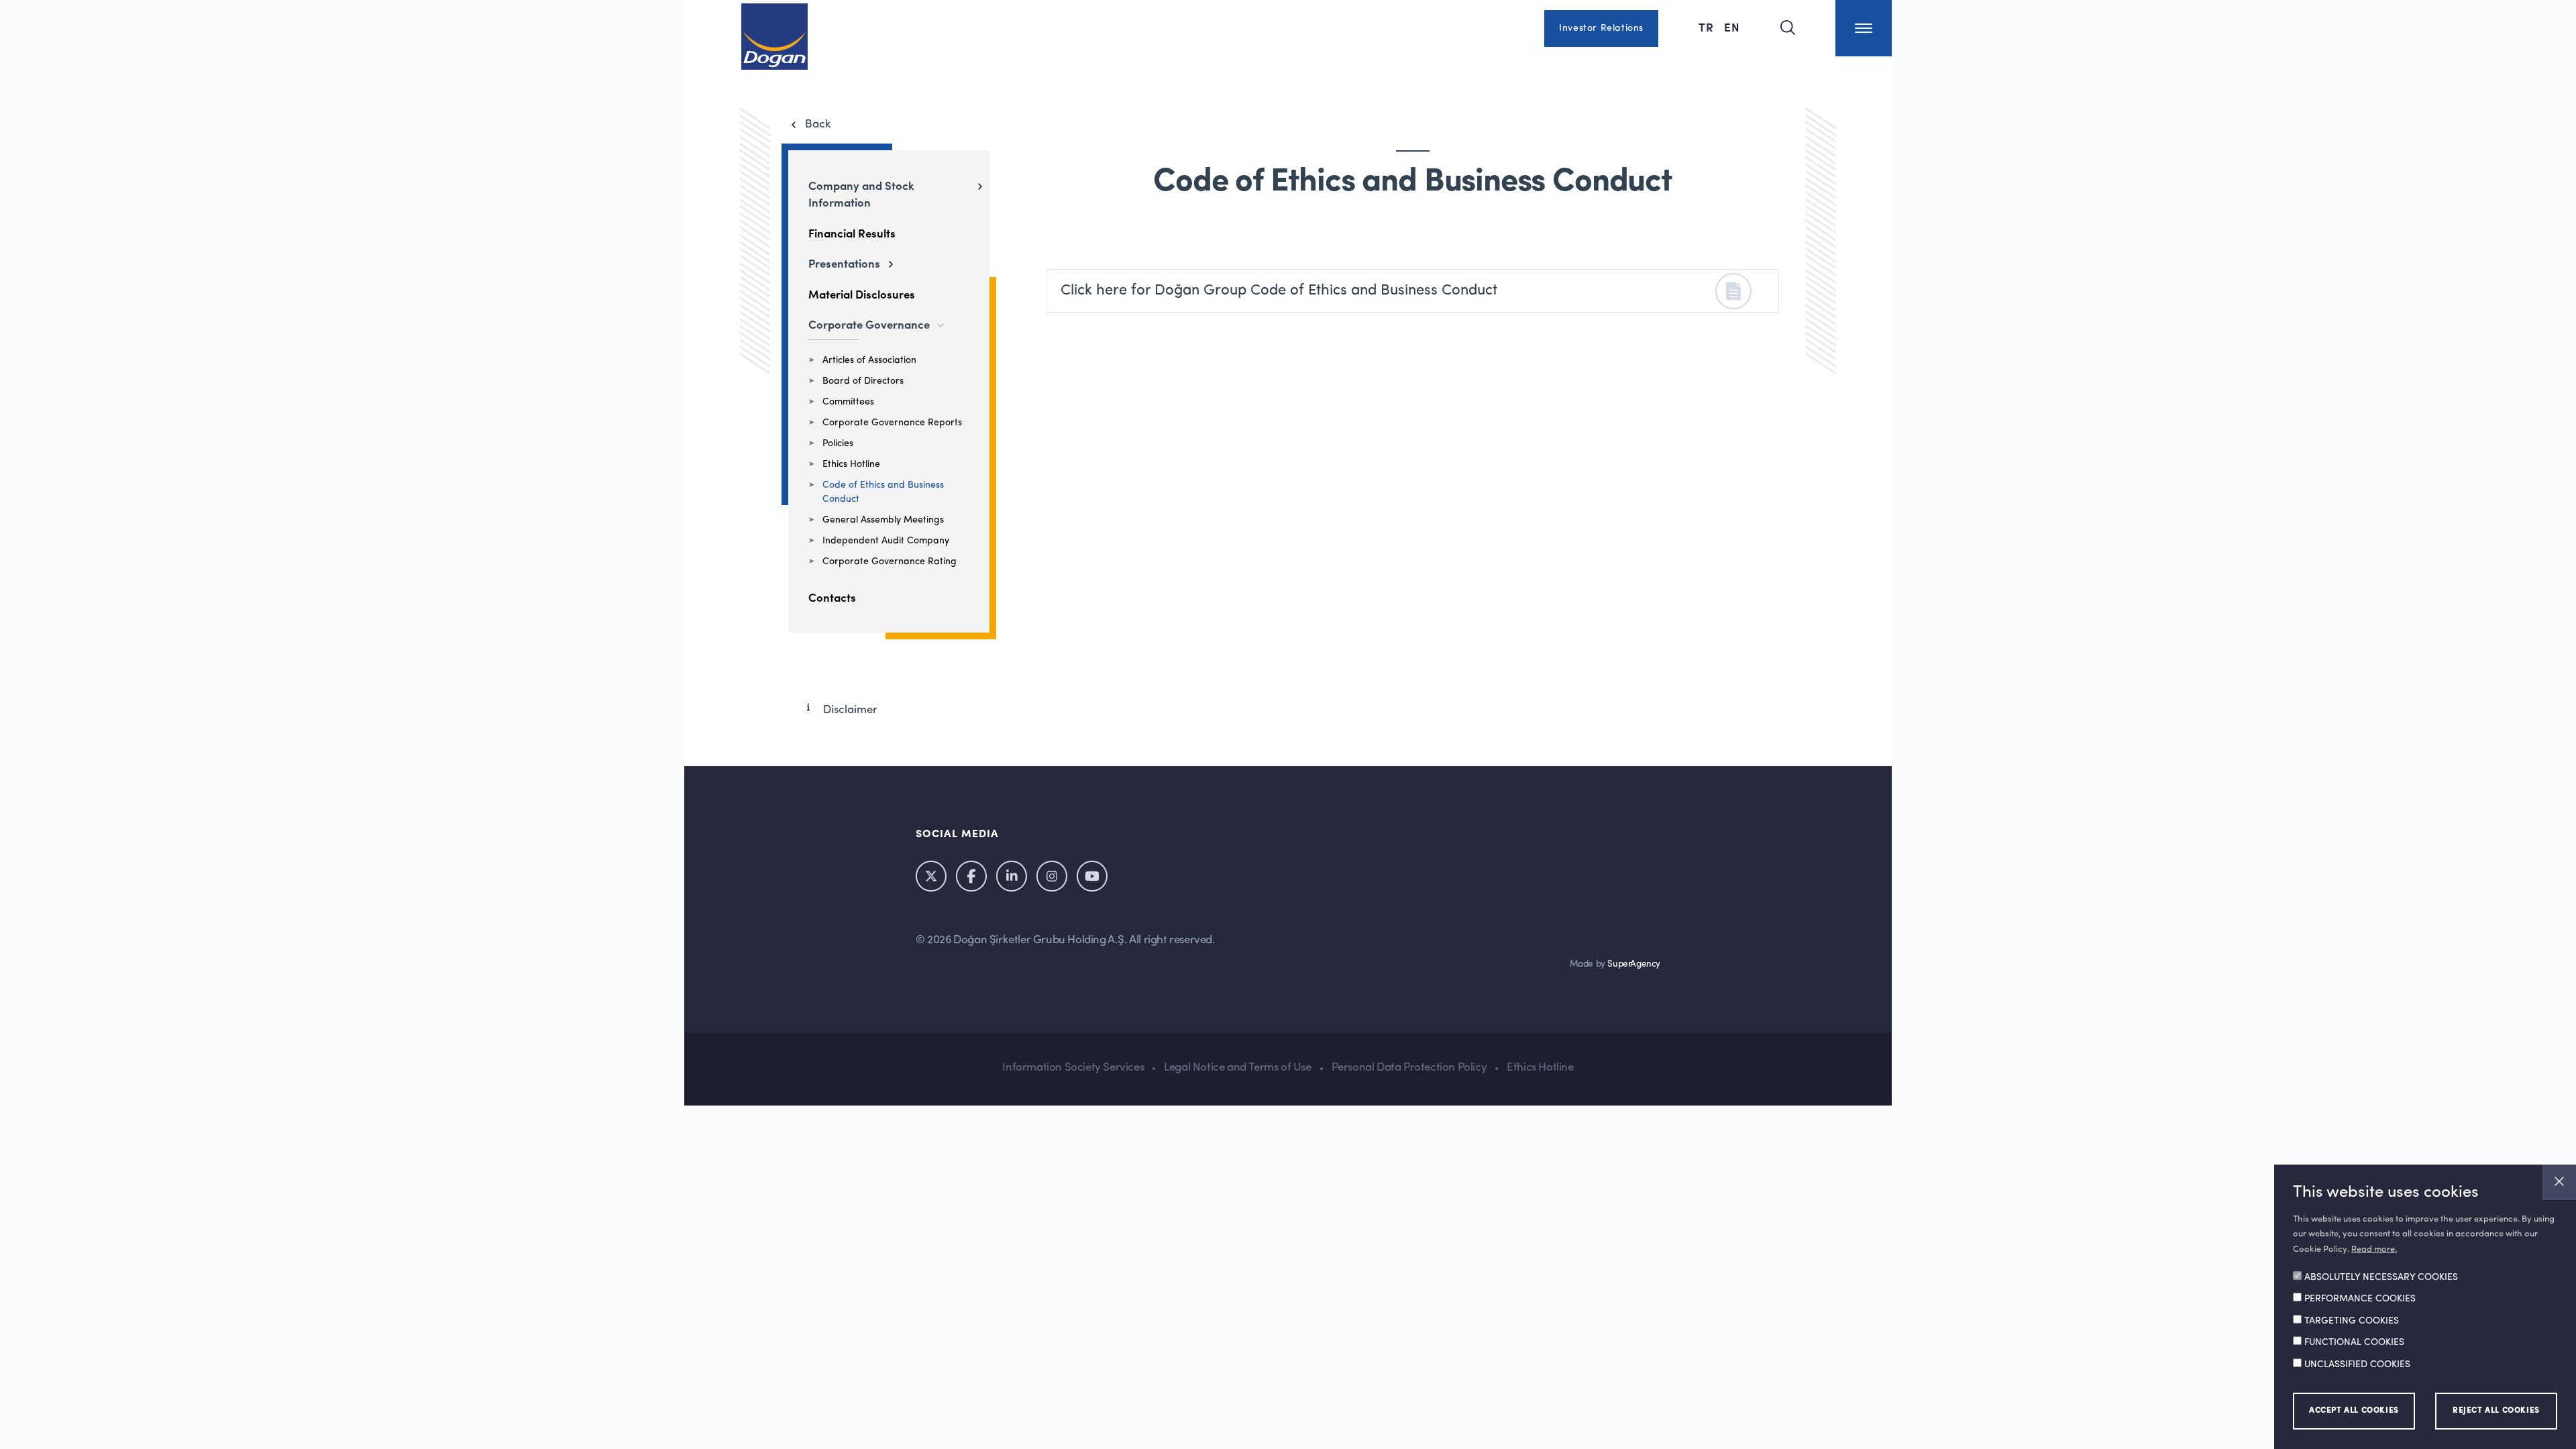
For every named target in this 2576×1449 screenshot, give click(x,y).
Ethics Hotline (851, 464)
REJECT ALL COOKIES (2496, 1411)
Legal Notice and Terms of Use (1237, 1068)
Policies (838, 443)
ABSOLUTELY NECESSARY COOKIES (2381, 1278)
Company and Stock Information (861, 194)
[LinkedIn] (1012, 876)
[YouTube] (1092, 876)
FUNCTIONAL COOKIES (2354, 1343)
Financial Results (852, 233)
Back (818, 124)
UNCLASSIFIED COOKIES (2357, 1365)
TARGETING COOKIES (2352, 1322)
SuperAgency (1634, 964)
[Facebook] (971, 876)
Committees (848, 402)
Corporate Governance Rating (890, 561)
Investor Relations (1601, 28)
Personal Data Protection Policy (1409, 1068)
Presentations (844, 263)
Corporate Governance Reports (892, 423)
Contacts (832, 597)
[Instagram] (1052, 876)
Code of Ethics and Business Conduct (883, 492)
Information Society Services (1073, 1068)
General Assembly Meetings (883, 520)
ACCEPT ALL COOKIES (2354, 1411)
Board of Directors (863, 381)
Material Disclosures (862, 294)
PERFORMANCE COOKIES (2360, 1299)
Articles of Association (869, 360)
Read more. (2374, 1249)
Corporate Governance (869, 324)
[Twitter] (931, 876)
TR (1708, 27)
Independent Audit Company (886, 541)
